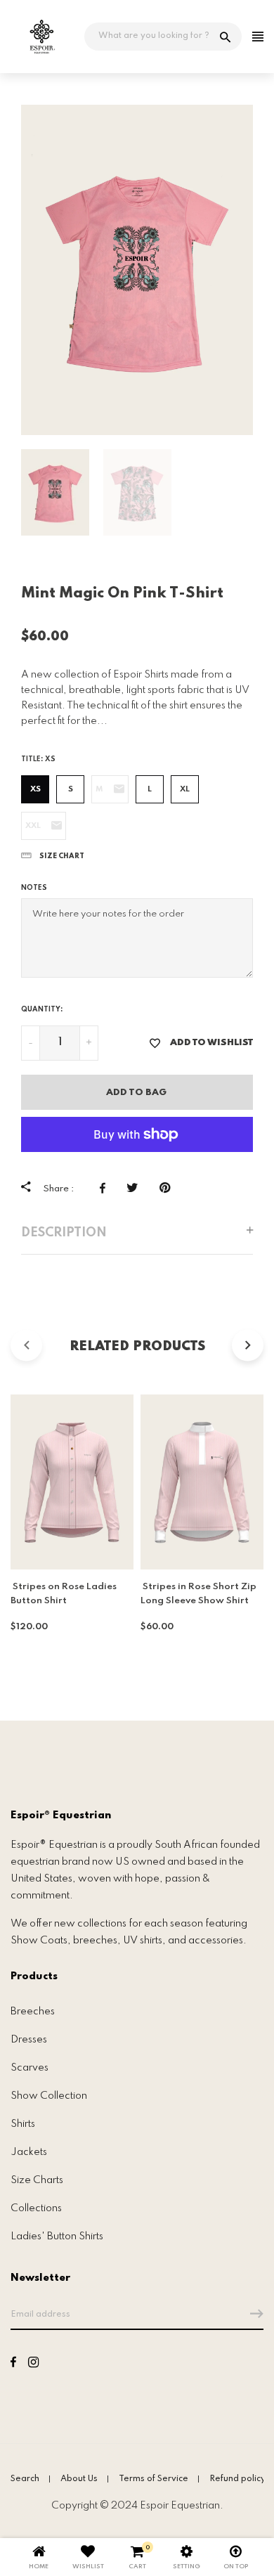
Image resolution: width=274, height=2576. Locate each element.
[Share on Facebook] (106, 1188)
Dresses (29, 2040)
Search (25, 2479)
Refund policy (237, 2479)
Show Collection (49, 2096)
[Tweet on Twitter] (136, 1188)
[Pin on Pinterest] (168, 1188)
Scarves (30, 2068)
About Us (79, 2479)
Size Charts (37, 2180)
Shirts (23, 2124)
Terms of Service (154, 2479)
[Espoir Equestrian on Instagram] (33, 2364)
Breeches (33, 2012)
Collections (36, 2208)
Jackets (29, 2152)
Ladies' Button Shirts (57, 2237)
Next (263, 270)
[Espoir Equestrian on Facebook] (13, 2364)
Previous (11, 270)
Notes (34, 888)
